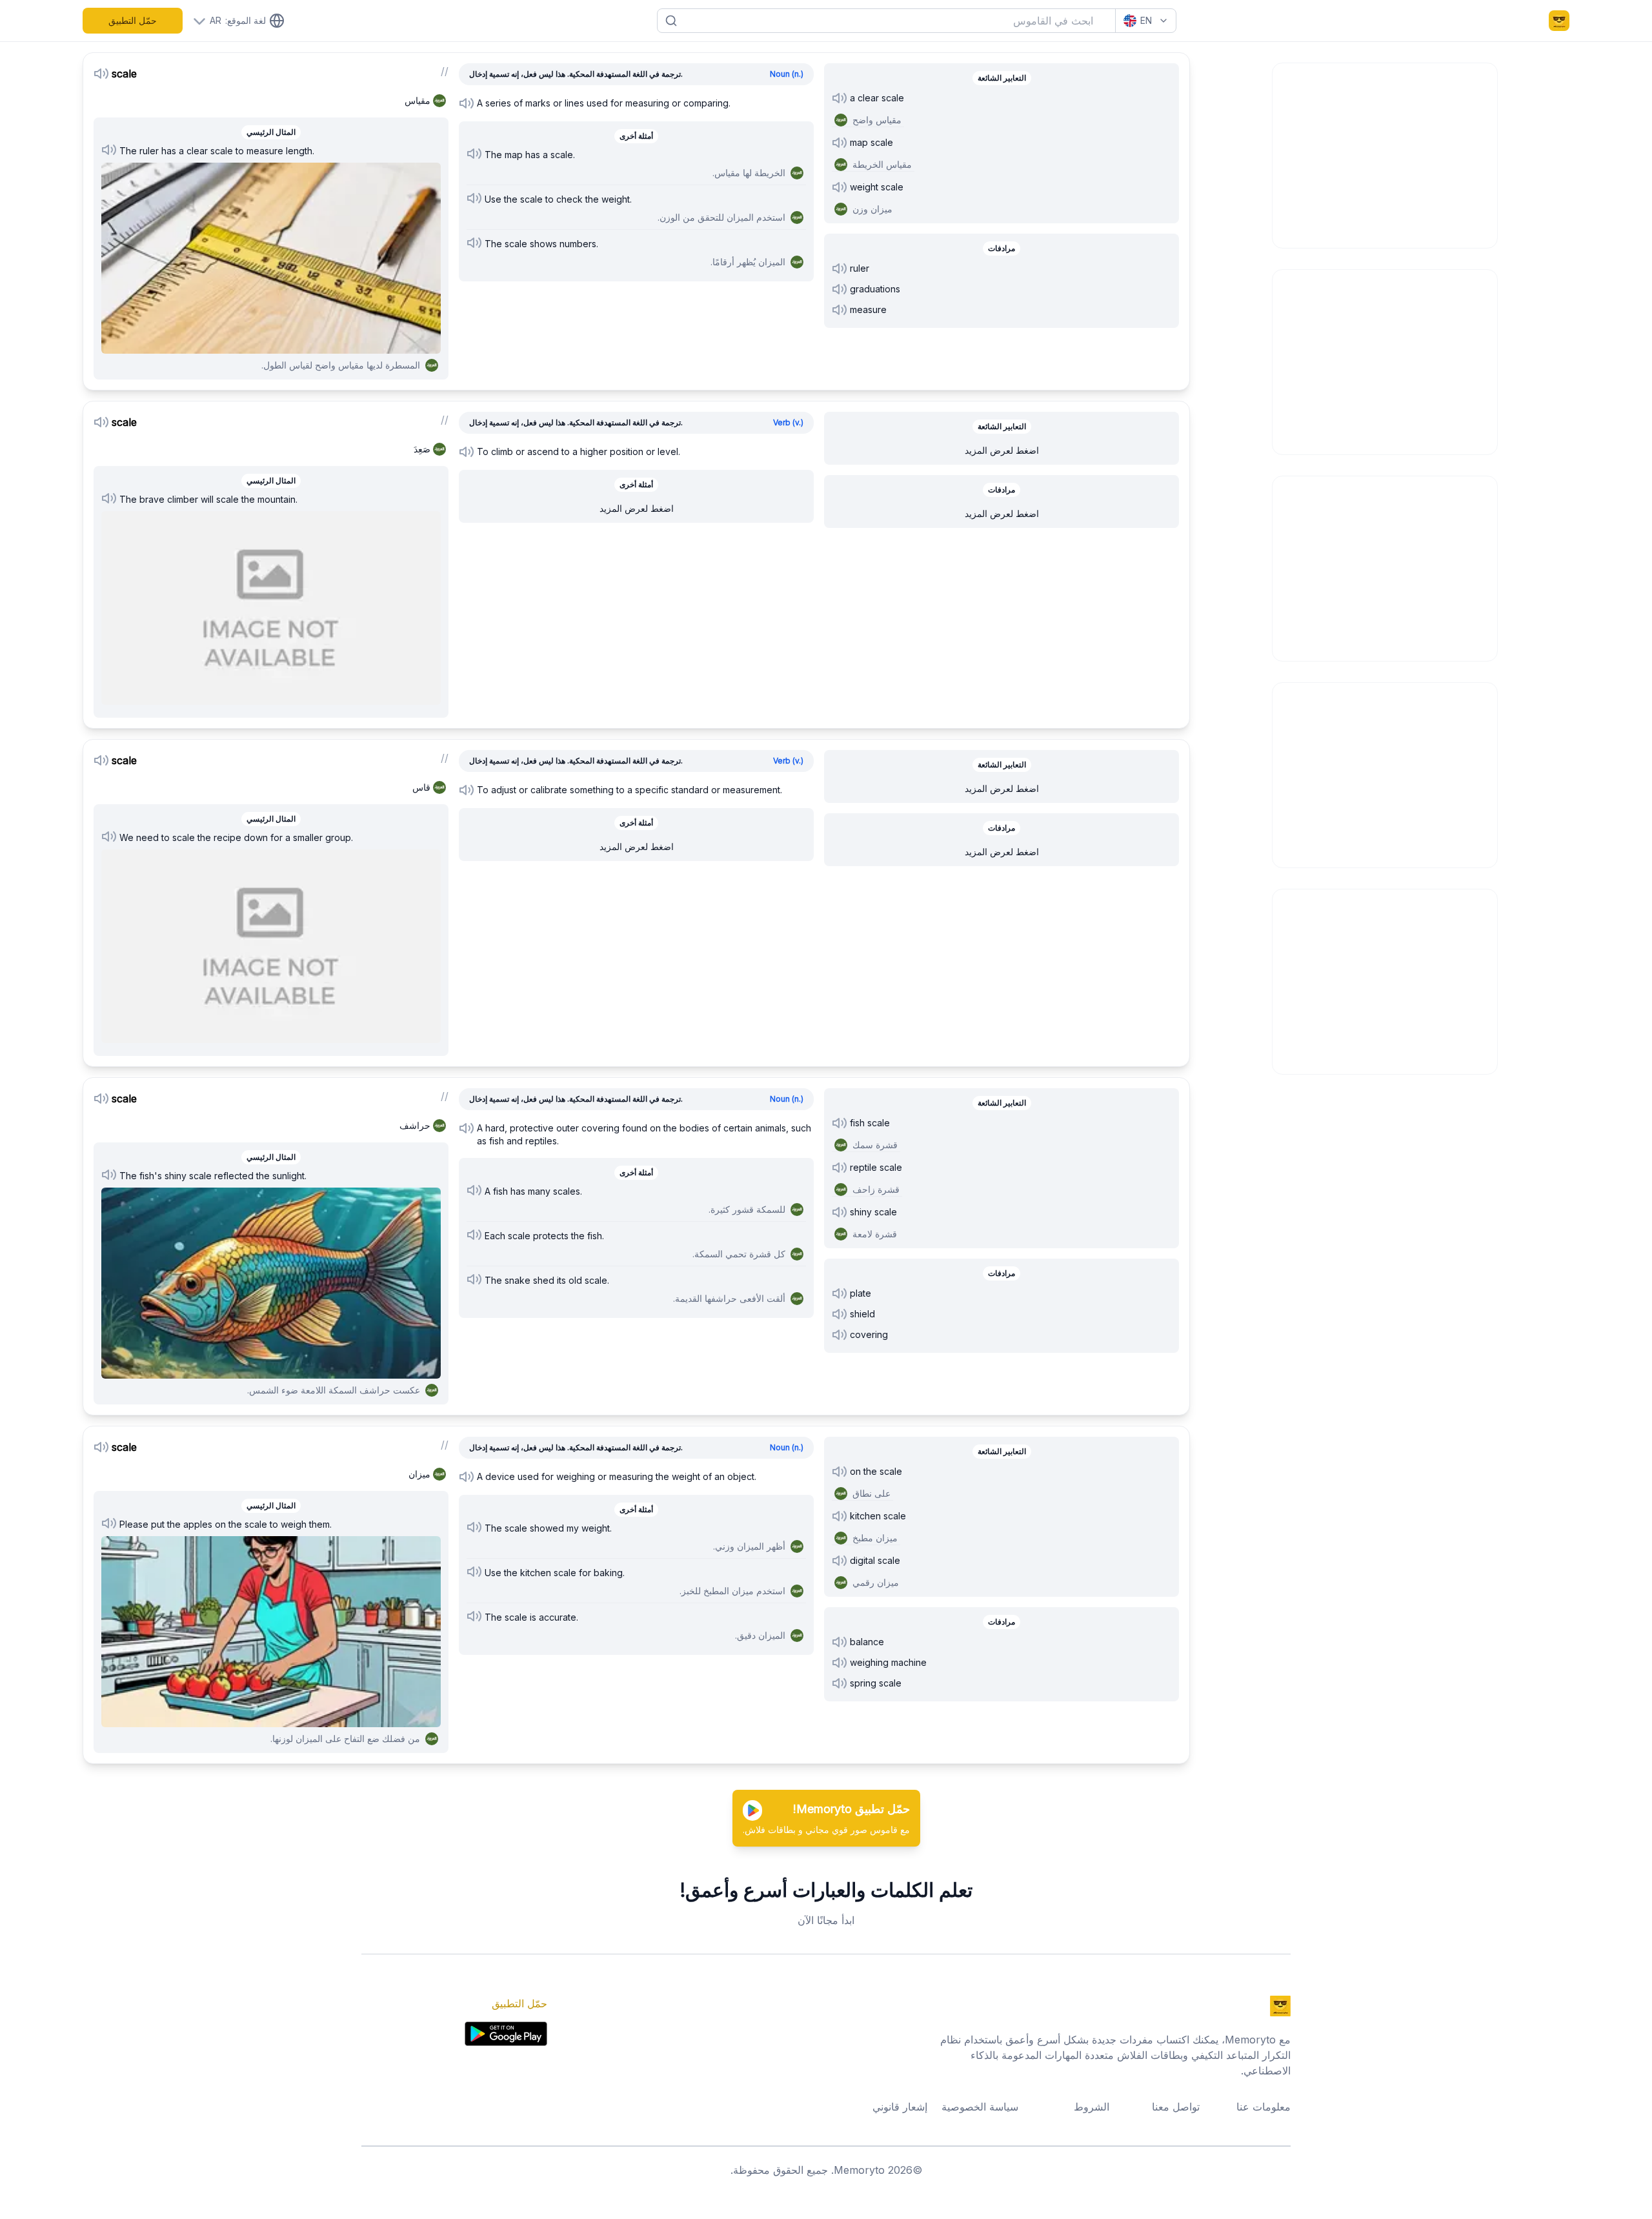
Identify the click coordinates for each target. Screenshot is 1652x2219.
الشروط (1092, 2107)
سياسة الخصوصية (980, 2107)
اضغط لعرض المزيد (637, 508)
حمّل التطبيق (133, 20)
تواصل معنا (1176, 2107)
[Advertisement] (1385, 154)
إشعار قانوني (900, 2107)
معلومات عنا (1264, 2107)
